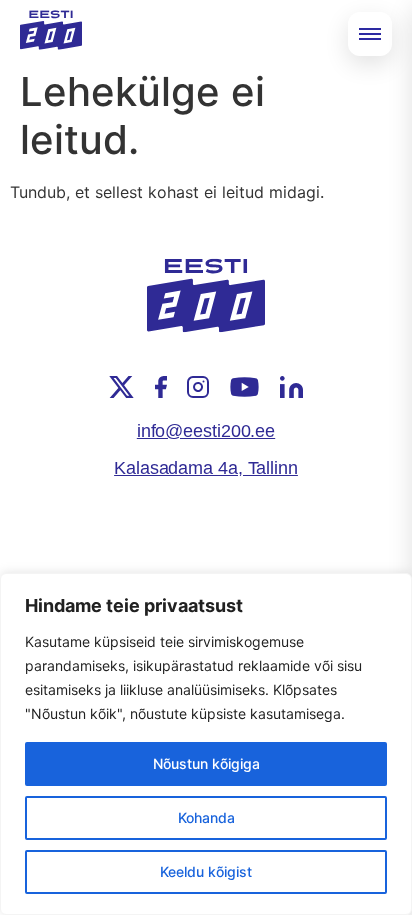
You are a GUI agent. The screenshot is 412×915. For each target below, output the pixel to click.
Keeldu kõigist (206, 871)
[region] (206, 744)
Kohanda (206, 817)
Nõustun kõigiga (206, 763)
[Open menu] (370, 34)
